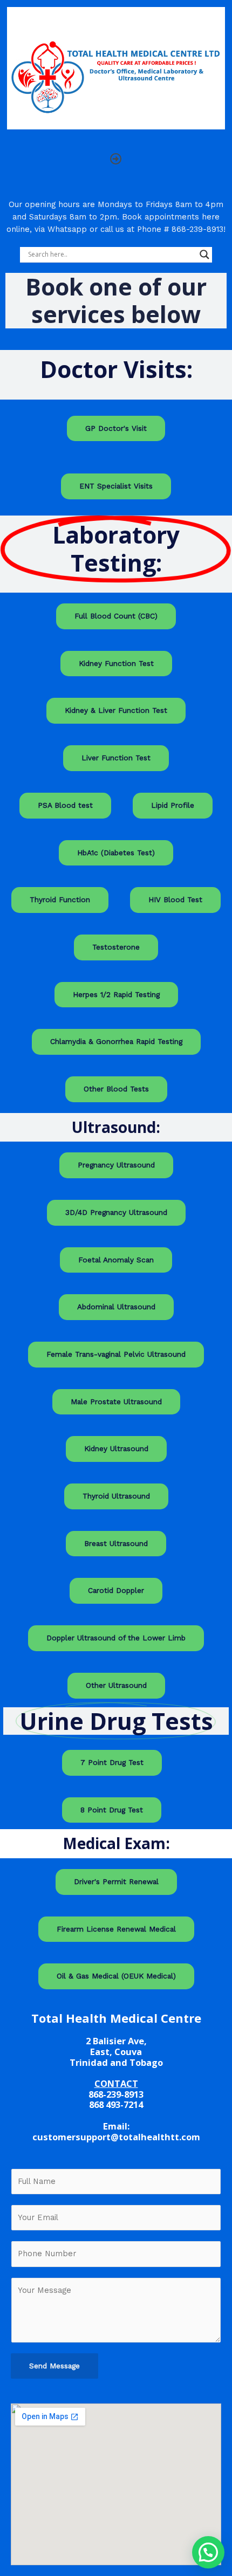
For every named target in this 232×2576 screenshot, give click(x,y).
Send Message (54, 2366)
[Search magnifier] (204, 255)
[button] (116, 159)
